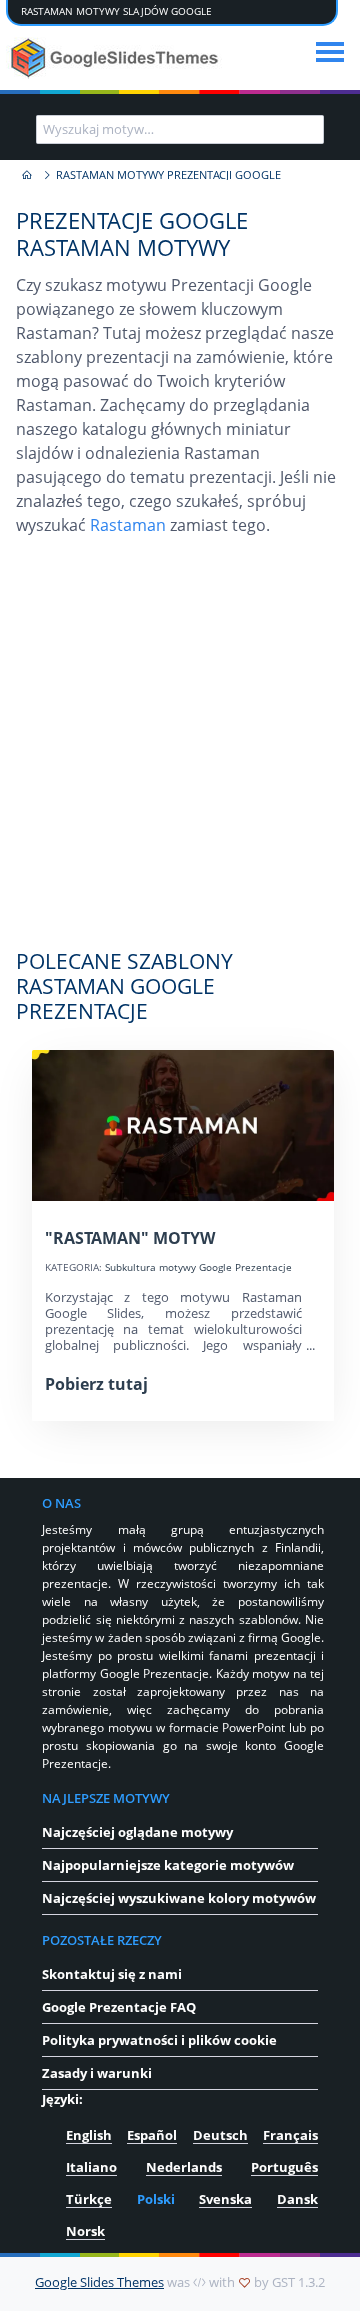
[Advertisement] (180, 753)
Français (290, 2135)
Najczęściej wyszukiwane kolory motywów (179, 1898)
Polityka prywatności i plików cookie (159, 2040)
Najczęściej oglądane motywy (137, 1832)
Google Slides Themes (99, 2282)
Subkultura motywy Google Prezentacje (198, 1267)
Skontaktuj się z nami (112, 1974)
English (89, 2135)
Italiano (91, 2167)
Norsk (85, 2231)
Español (152, 2135)
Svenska (225, 2199)
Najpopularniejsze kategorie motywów (168, 1865)
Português (284, 2167)
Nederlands (184, 2167)
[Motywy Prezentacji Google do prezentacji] (26, 175)
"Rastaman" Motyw (130, 1238)
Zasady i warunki (97, 2073)
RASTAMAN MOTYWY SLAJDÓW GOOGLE (116, 11)
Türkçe (89, 2199)
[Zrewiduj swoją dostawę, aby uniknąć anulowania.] (116, 58)
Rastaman (128, 525)
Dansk (297, 2199)
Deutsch (220, 2135)
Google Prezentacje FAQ (119, 2007)
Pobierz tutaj (96, 1384)
